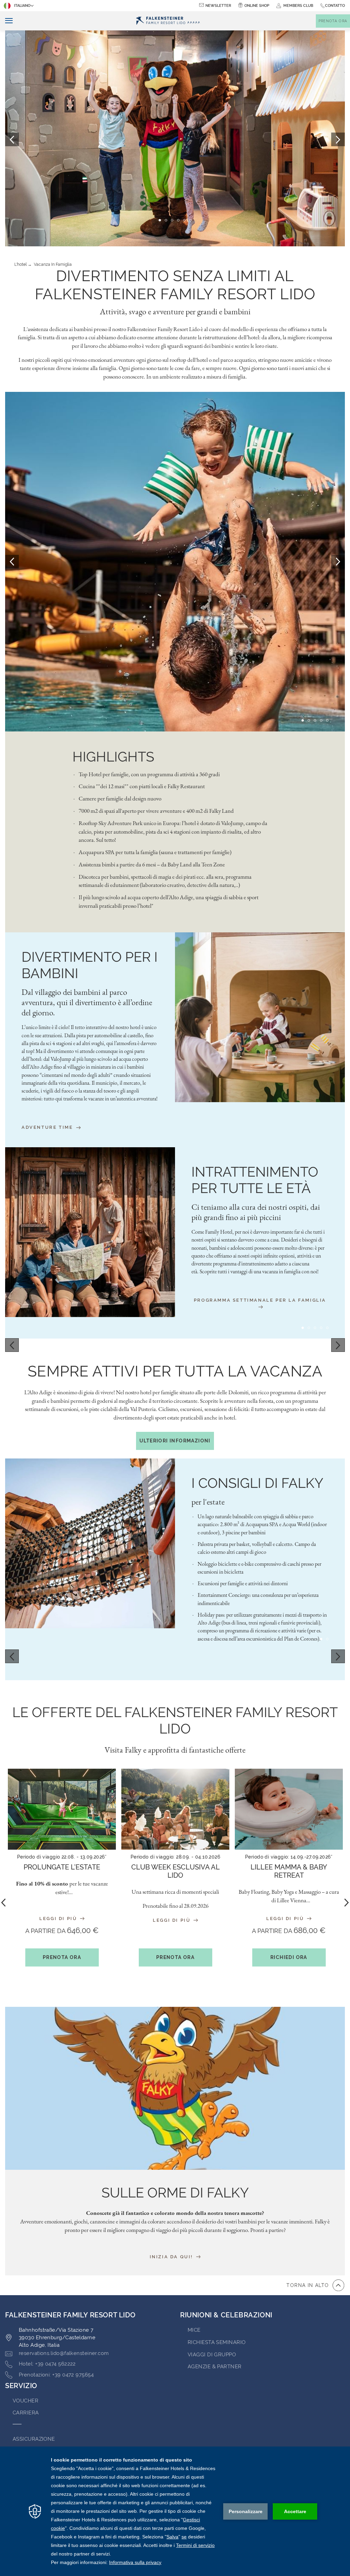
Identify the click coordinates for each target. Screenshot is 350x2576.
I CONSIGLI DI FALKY (257, 1483)
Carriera (26, 2413)
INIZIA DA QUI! (172, 2257)
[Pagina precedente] (12, 139)
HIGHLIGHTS (113, 757)
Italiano (22, 6)
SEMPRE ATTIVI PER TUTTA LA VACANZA (175, 1371)
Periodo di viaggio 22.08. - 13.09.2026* (62, 1857)
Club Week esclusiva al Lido (176, 1871)
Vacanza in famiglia (53, 264)
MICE (194, 2330)
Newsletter (218, 6)
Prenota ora (62, 1957)
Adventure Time (48, 1127)
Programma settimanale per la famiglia (260, 1300)
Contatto (335, 6)
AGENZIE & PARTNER (215, 2367)
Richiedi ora (289, 1957)
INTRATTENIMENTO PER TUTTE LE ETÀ (255, 1180)
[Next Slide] (338, 562)
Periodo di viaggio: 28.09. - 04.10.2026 (175, 1857)
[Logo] (168, 21)
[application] (175, 2511)
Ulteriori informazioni (175, 1441)
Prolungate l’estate (62, 1867)
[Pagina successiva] (338, 139)
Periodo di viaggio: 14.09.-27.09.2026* (289, 1857)
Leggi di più (59, 1919)
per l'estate (208, 1502)
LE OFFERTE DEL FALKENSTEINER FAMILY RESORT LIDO (175, 1720)
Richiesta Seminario (217, 2342)
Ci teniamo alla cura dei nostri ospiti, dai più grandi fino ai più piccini (256, 1212)
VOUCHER (25, 2401)
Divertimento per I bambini (90, 965)
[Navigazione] (6, 21)
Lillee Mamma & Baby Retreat (289, 1871)
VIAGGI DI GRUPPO (212, 2355)
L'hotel (21, 264)
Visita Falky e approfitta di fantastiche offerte (175, 1750)
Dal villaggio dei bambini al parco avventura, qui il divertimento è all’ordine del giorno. (87, 1002)
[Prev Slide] (12, 562)
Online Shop (257, 6)
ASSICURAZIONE (34, 2439)
